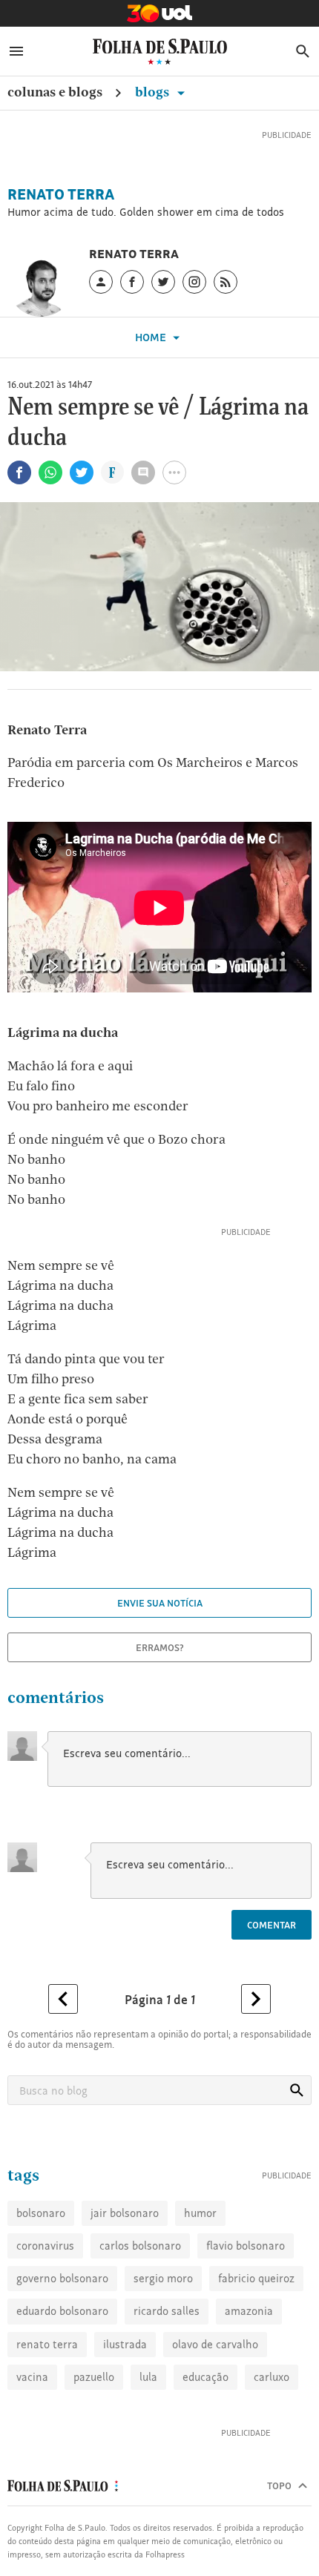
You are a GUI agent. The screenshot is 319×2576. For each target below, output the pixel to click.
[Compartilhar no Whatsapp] (50, 493)
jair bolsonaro (125, 2283)
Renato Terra (61, 214)
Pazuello (94, 2447)
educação (205, 2447)
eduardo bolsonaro (62, 2381)
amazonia (249, 2381)
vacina (32, 2447)
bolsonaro (41, 2283)
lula (148, 2447)
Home (152, 357)
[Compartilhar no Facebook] (19, 493)
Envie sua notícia (160, 1623)
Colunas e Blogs (55, 92)
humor (200, 2283)
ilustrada (125, 2414)
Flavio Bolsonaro (246, 2315)
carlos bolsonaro (140, 2315)
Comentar (272, 1945)
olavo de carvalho (215, 2414)
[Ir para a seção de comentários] (143, 493)
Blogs (154, 92)
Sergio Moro (163, 2348)
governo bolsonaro (62, 2348)
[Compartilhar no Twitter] (82, 493)
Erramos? (160, 1667)
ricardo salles (167, 2381)
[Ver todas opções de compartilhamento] (112, 494)
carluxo (272, 2447)
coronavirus (45, 2315)
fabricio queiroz (256, 2348)
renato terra (47, 2414)
